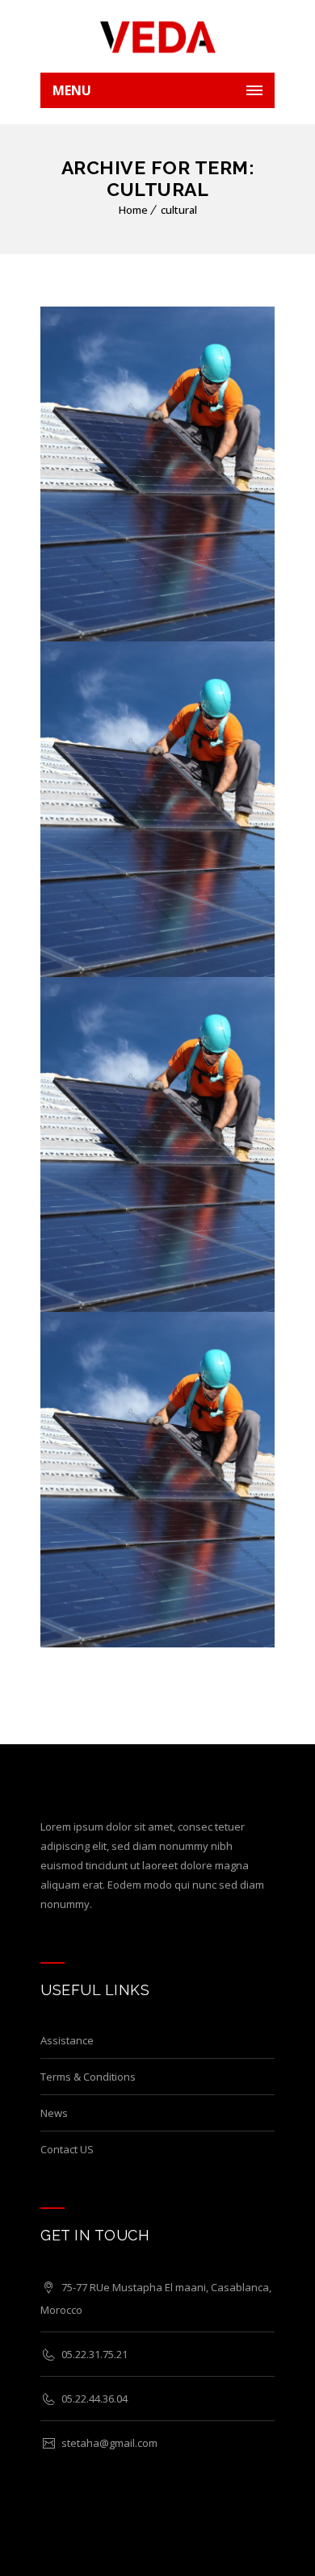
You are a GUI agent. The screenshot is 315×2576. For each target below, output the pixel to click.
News (54, 2113)
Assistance (67, 2040)
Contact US (67, 2149)
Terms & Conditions (88, 2077)
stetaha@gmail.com (109, 2443)
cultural (179, 210)
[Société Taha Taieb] (157, 36)
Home (133, 210)
